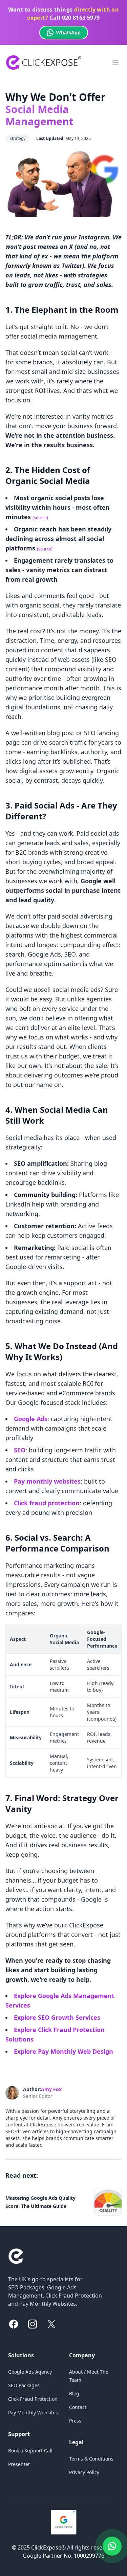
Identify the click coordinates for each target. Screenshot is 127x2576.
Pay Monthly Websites (33, 2412)
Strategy (17, 138)
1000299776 (89, 2556)
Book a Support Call (30, 2451)
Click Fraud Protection (33, 2399)
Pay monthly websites (47, 1481)
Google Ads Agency (30, 2372)
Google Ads (31, 1419)
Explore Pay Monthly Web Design (63, 2051)
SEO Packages (24, 2385)
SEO (20, 1450)
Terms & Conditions (91, 2459)
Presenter (19, 2464)
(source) (40, 518)
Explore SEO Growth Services (57, 2017)
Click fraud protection (47, 1503)
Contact (78, 2407)
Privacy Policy (84, 2472)
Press (75, 2421)
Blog (74, 2393)
